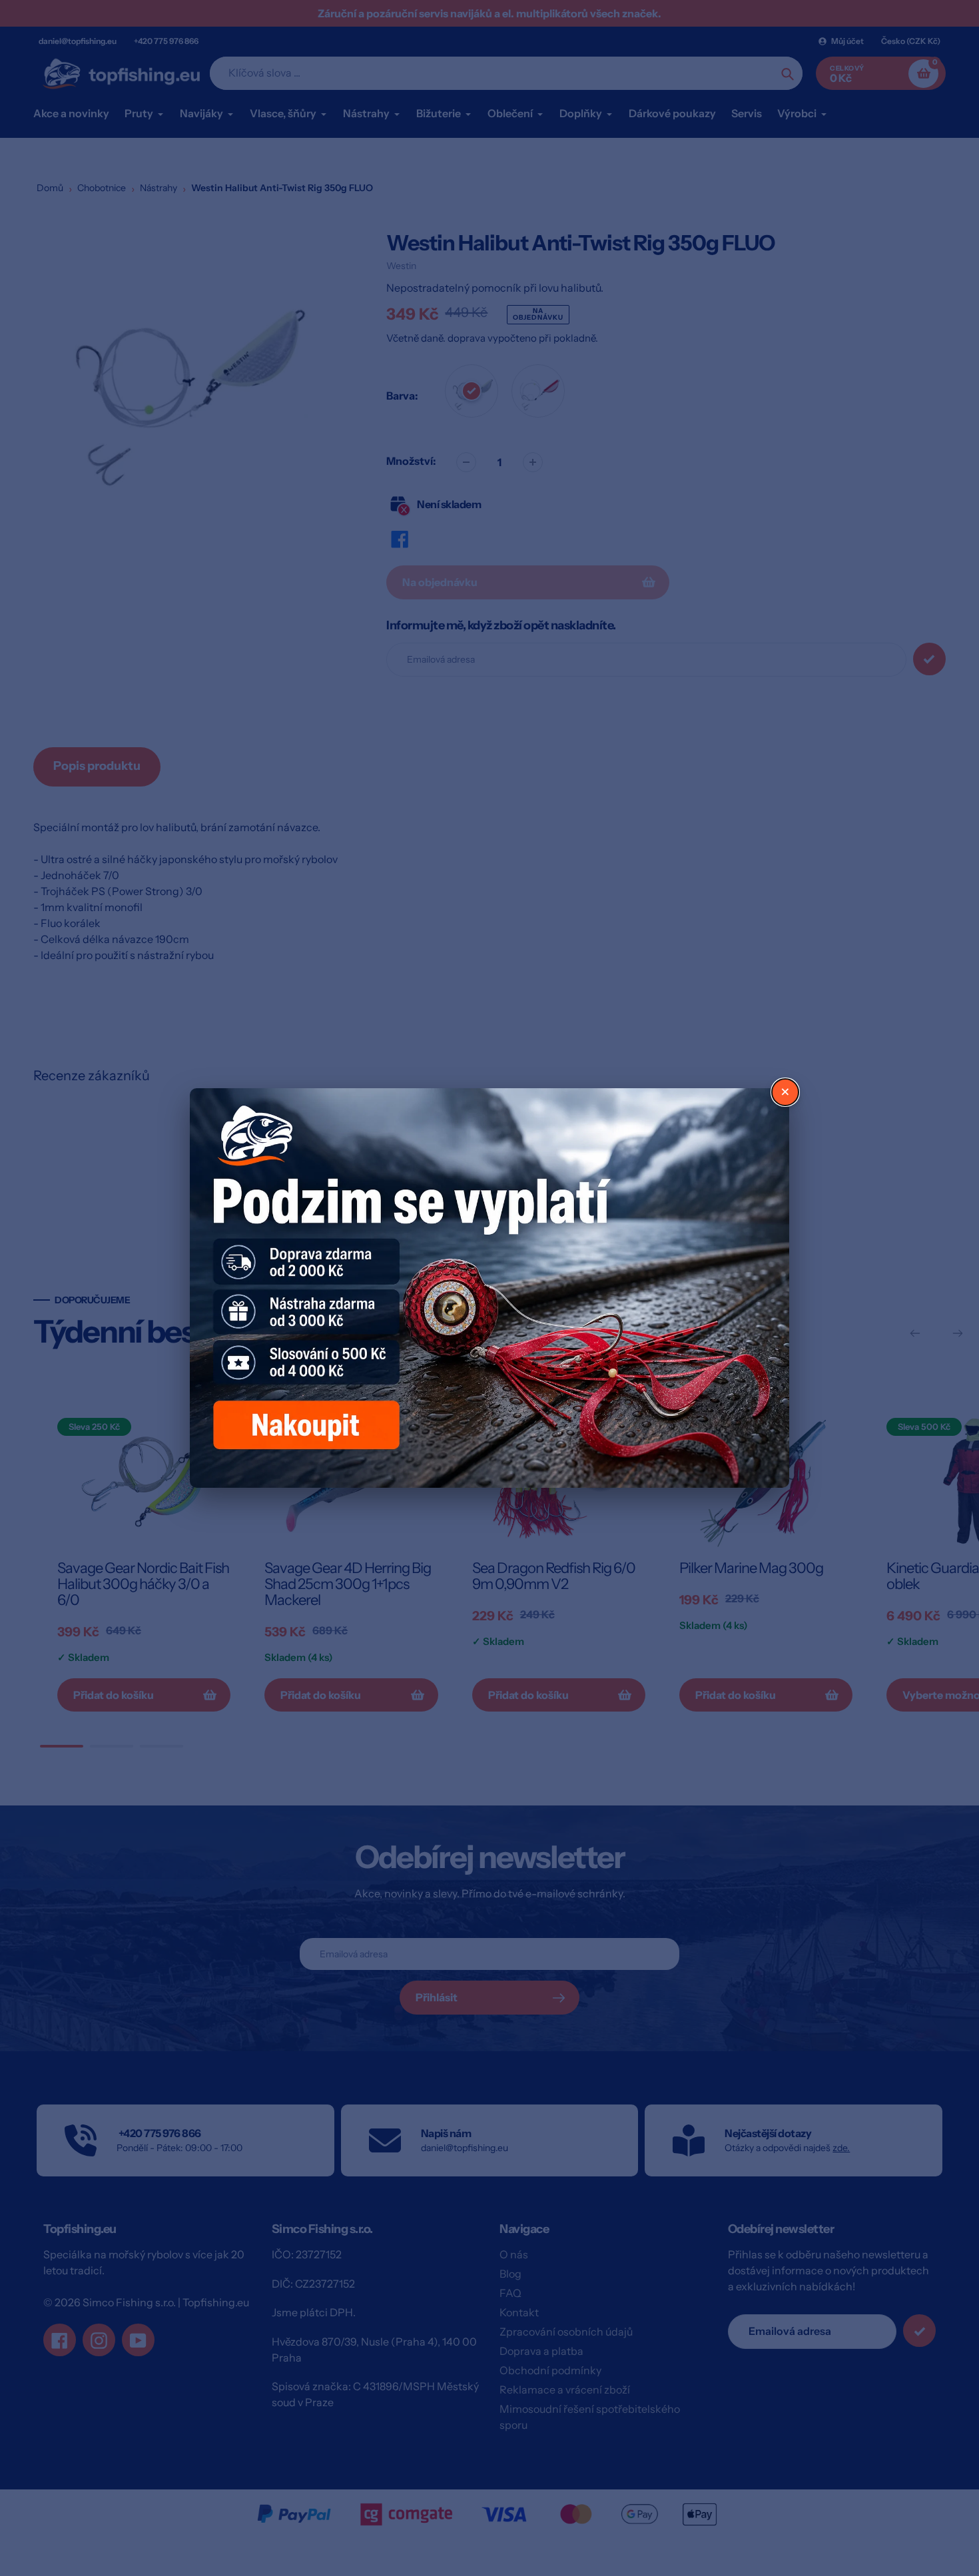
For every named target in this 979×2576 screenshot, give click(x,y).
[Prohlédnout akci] (489, 1288)
